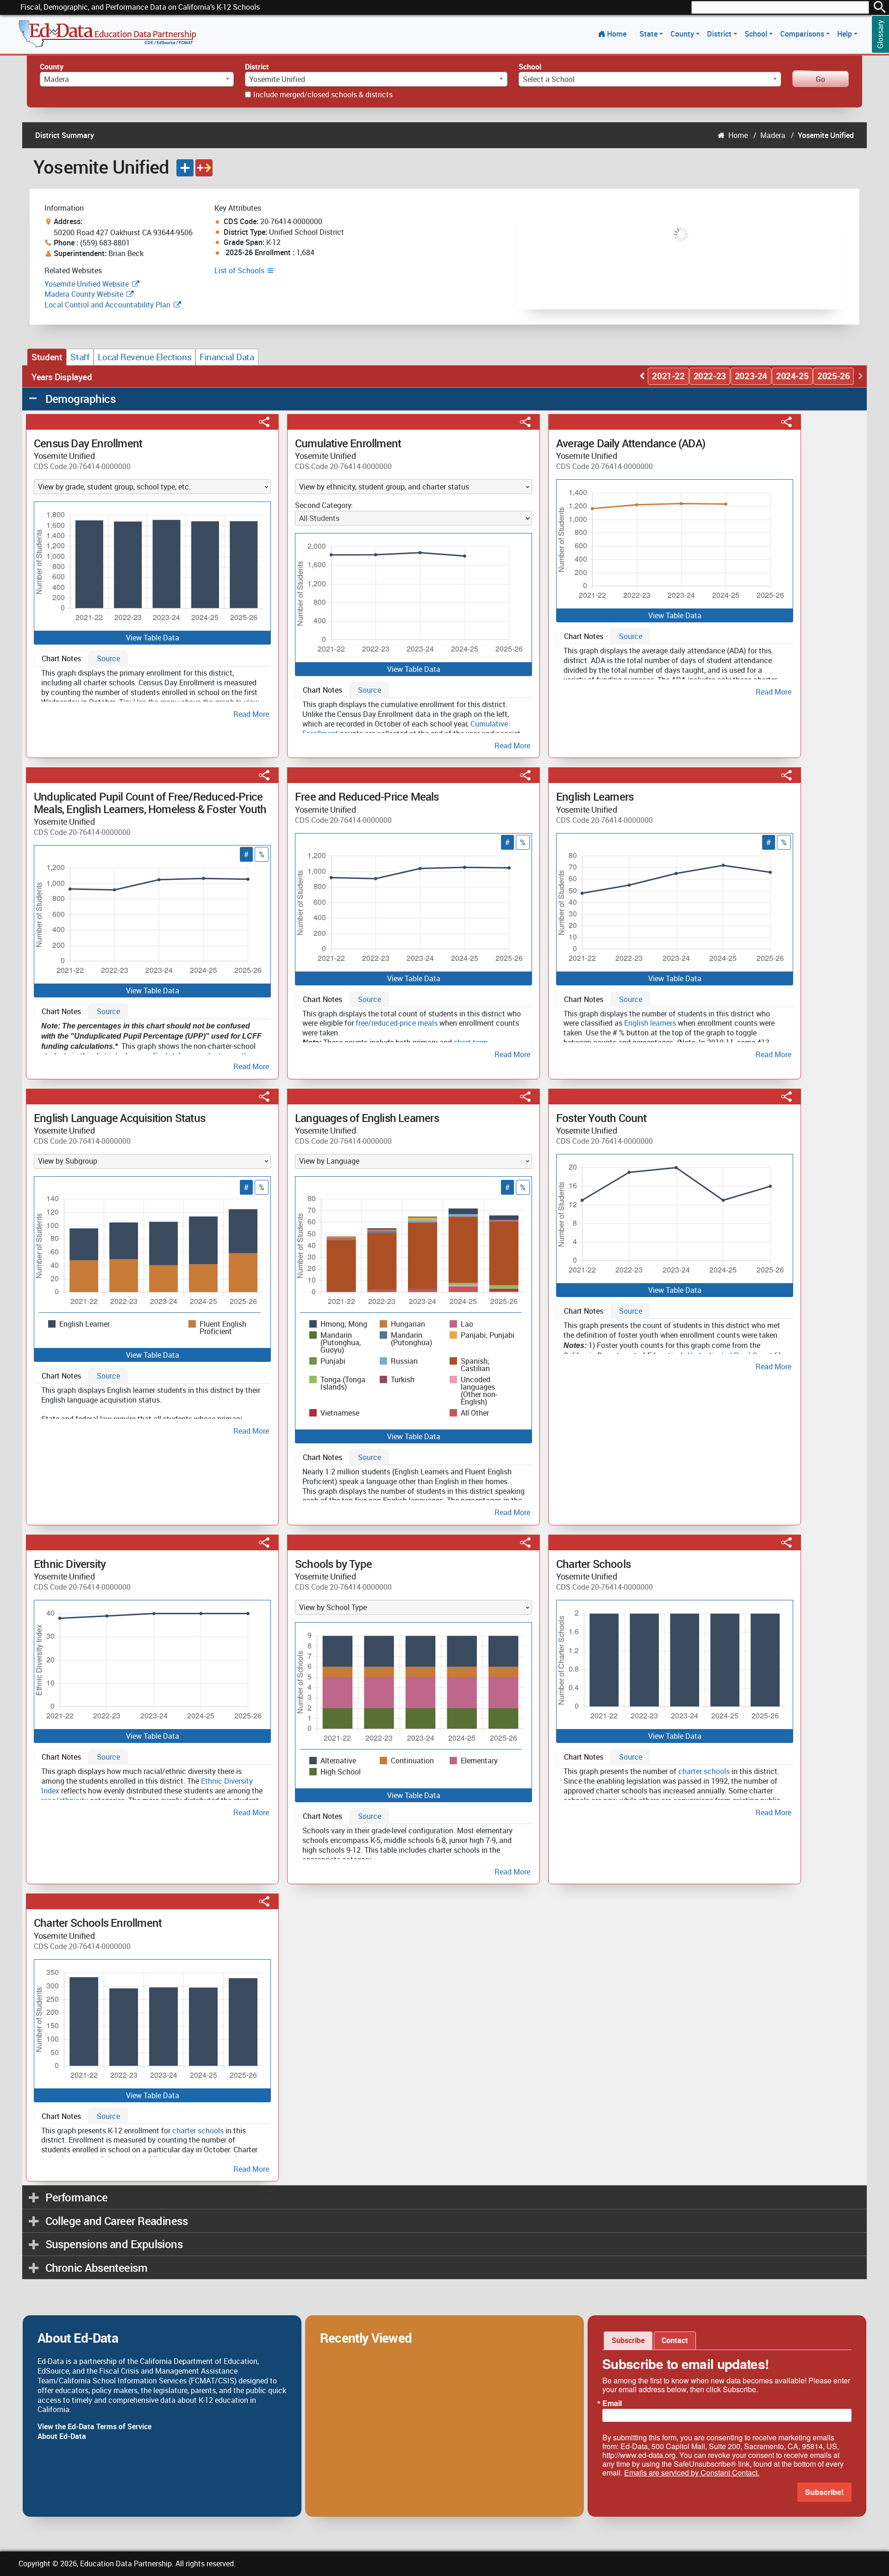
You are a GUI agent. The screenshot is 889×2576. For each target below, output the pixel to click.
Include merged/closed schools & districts (323, 94)
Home (617, 34)
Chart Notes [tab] (61, 658)
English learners (650, 1023)
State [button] (649, 34)
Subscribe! (824, 2492)
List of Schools (240, 270)
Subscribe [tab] (628, 2340)
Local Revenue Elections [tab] (144, 357)
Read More (251, 714)
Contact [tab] (675, 2340)
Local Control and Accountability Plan (107, 305)
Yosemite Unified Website (87, 284)
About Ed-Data (62, 2436)
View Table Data (153, 638)
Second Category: (324, 505)
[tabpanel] (152, 692)
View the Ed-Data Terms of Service (94, 2426)
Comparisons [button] (803, 34)
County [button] (683, 34)
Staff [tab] (80, 357)
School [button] (757, 34)
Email (612, 2403)
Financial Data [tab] (227, 357)
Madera (773, 135)
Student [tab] (47, 357)
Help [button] (845, 34)
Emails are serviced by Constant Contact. (692, 2473)
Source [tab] (108, 658)
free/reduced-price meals (397, 1023)
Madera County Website (84, 294)
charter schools (704, 1771)
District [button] (720, 34)
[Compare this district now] (204, 168)
